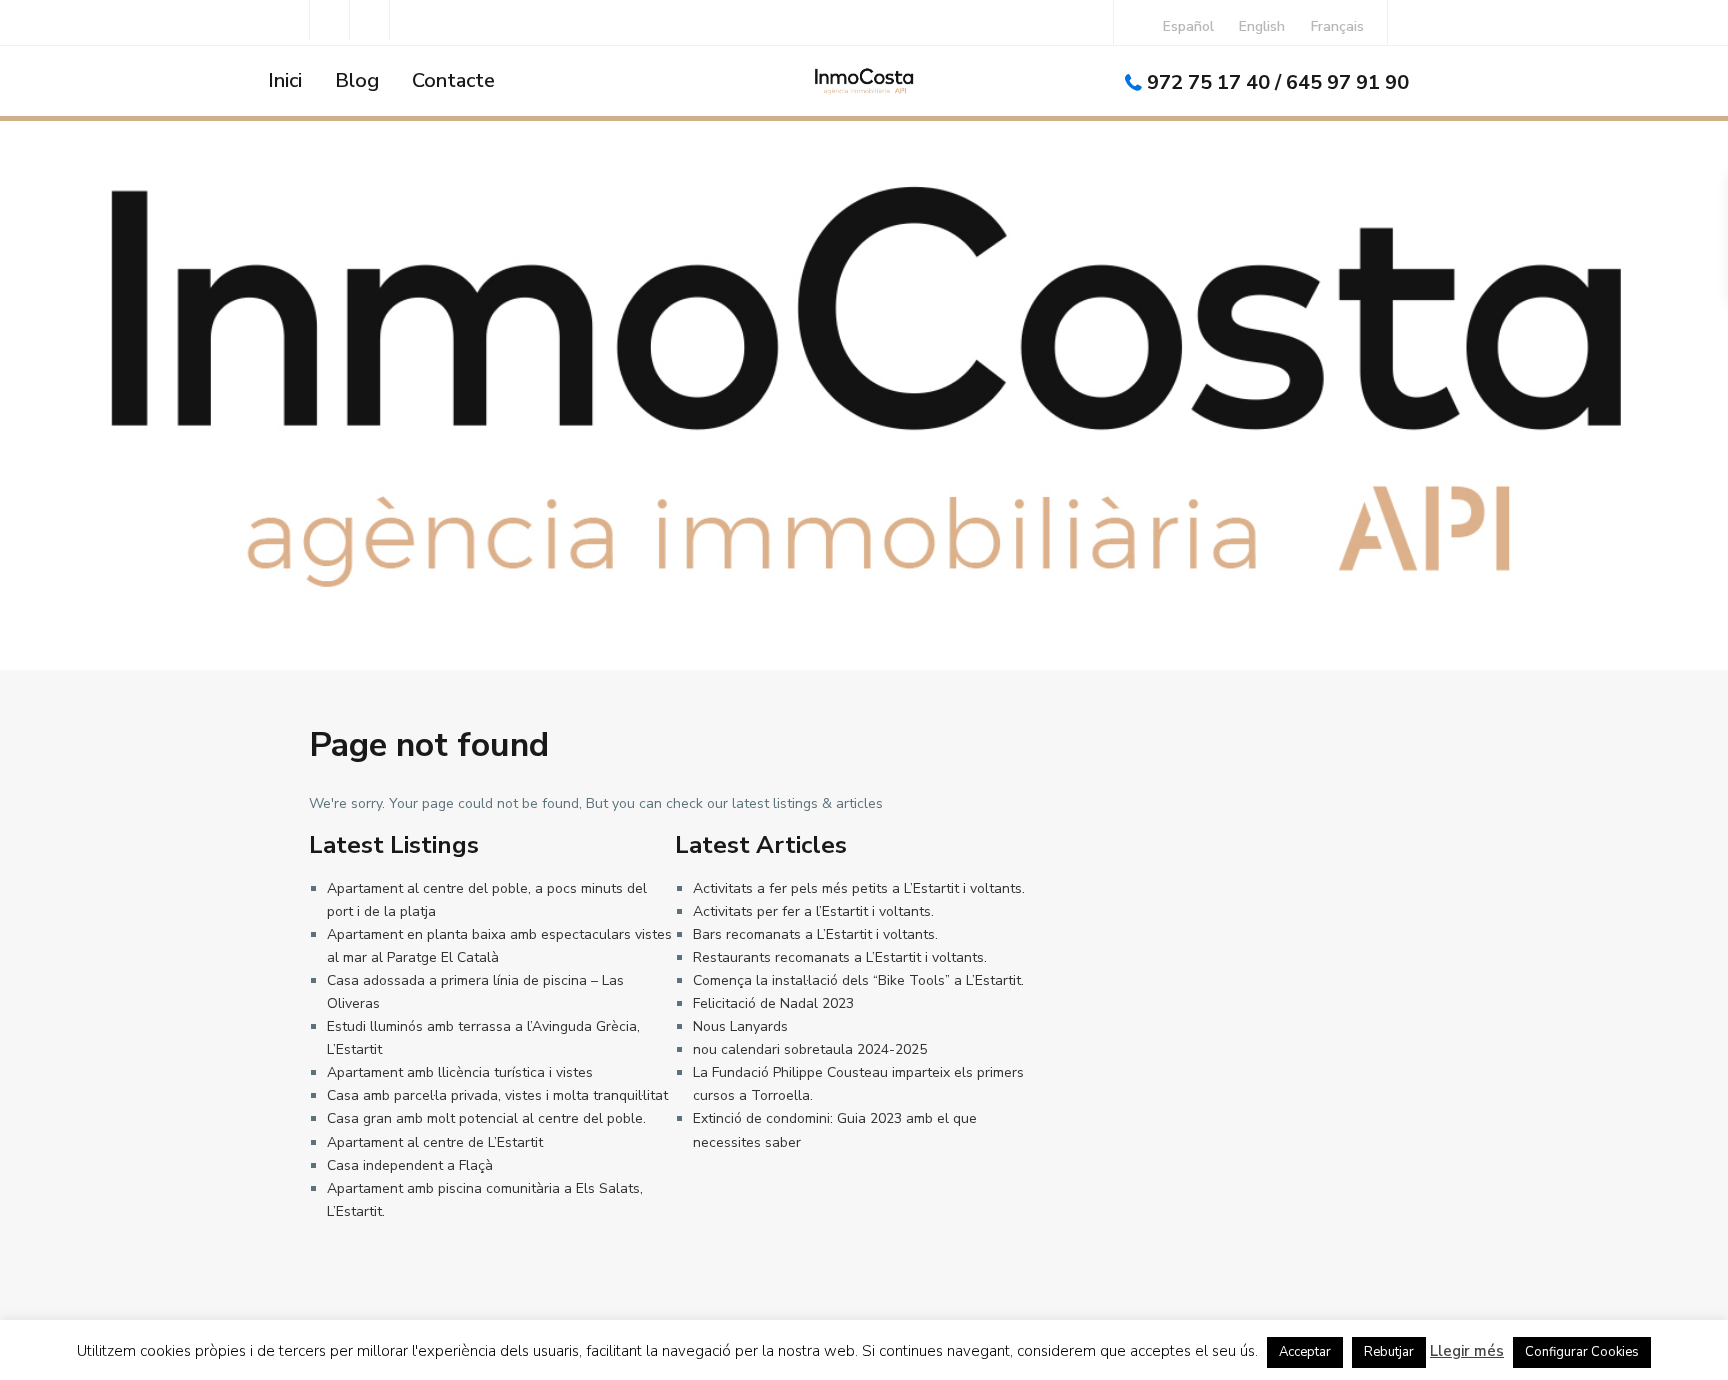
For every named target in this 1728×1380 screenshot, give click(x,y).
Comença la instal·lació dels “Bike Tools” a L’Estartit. (858, 980)
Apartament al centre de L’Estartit (435, 1142)
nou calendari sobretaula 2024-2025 (810, 1049)
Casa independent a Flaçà (410, 1165)
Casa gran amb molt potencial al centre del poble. (486, 1118)
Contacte (453, 80)
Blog (357, 80)
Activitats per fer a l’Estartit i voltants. (813, 911)
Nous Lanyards (740, 1026)
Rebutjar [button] (1389, 1352)
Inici (285, 80)
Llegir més (1467, 1351)
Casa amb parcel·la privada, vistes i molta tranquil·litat (497, 1095)
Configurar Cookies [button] (1582, 1352)
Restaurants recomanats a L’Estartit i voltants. (840, 957)
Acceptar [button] (1305, 1352)
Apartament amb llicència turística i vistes (460, 1072)
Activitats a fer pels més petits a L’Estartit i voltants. (859, 888)
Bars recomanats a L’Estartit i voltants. (815, 934)
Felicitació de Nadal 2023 (773, 1003)
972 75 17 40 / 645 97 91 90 (1278, 82)
